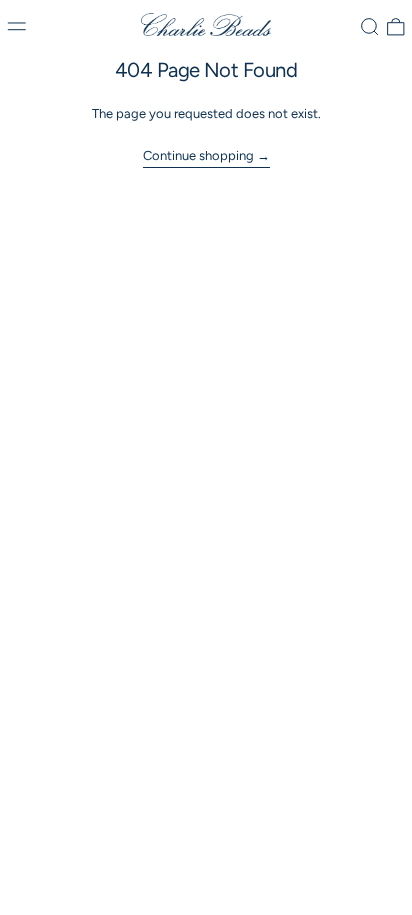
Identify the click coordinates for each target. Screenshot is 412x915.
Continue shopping (198, 155)
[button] (370, 27)
